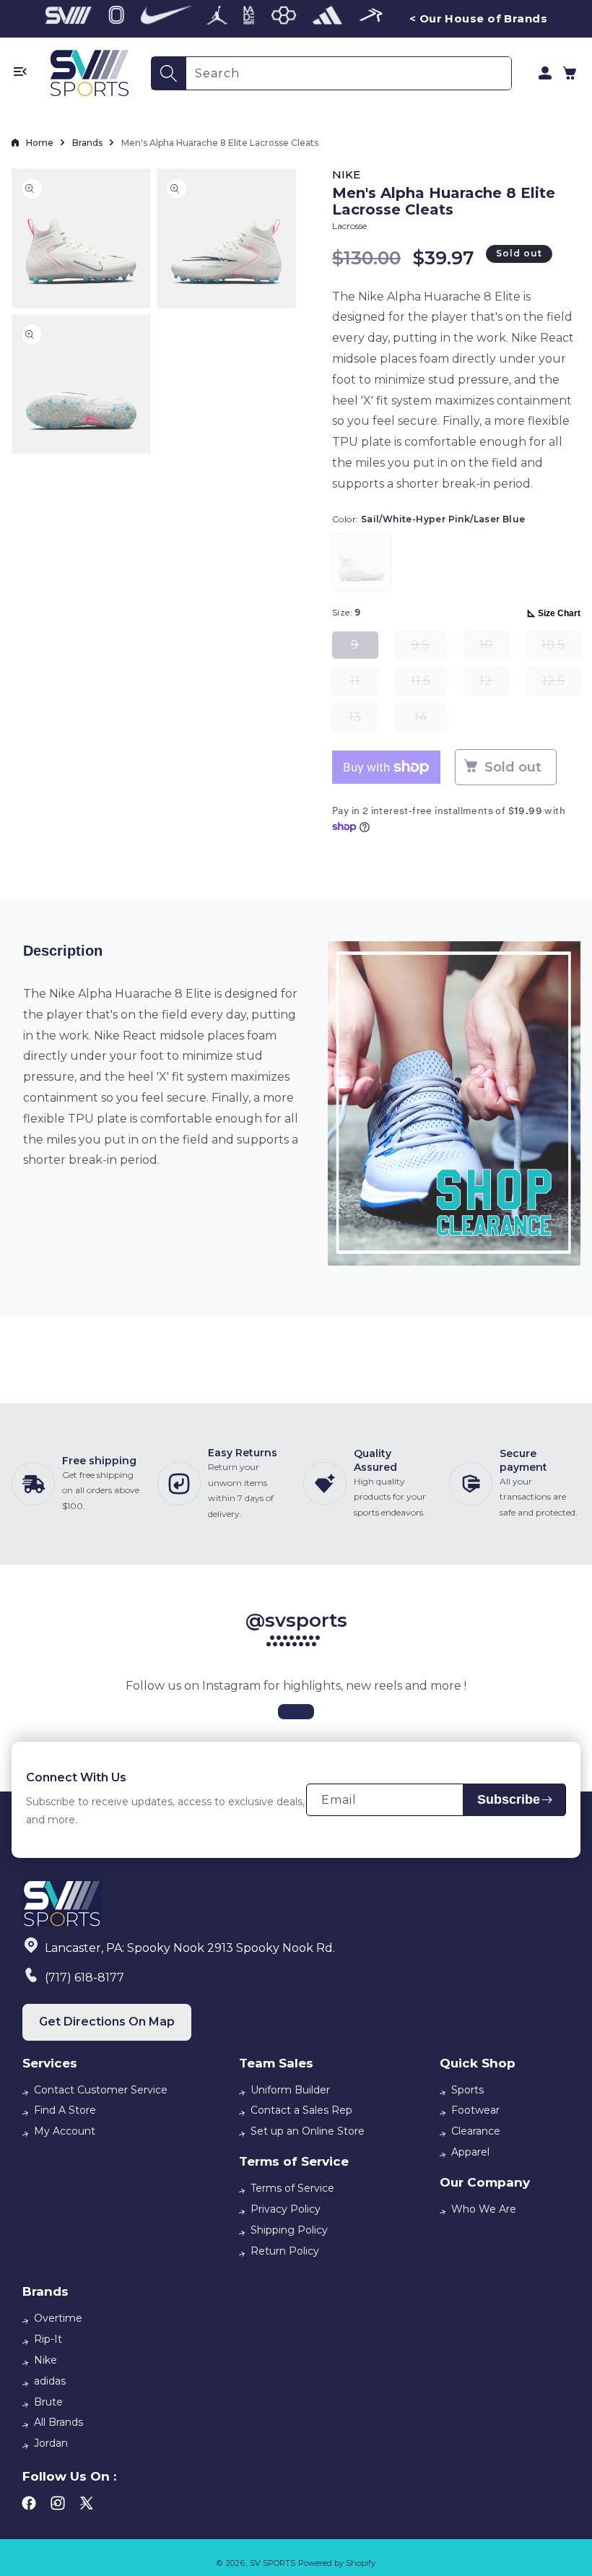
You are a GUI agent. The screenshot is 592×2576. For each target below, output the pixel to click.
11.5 (428, 684)
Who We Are (484, 2209)
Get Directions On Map (107, 2022)
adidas (50, 2381)
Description (63, 951)
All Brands (58, 2422)
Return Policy (285, 2251)
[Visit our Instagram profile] (296, 1712)
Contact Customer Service (101, 2090)
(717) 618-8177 (84, 1978)
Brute (48, 2402)
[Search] (169, 73)
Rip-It (48, 2339)
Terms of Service (292, 2188)
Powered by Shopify (337, 2563)
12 (494, 684)
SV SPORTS (273, 2563)
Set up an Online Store (308, 2131)
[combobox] (349, 73)
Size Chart (559, 613)
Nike (45, 2360)
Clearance (476, 2131)
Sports (467, 2090)
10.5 (561, 648)
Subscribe (509, 1799)
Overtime (58, 2318)
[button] (570, 73)
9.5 (429, 648)
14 (430, 721)
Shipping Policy (289, 2230)
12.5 (561, 684)
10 (494, 648)
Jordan (51, 2443)
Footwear (475, 2110)
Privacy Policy (286, 2209)
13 (364, 721)
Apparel (470, 2152)
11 (364, 684)
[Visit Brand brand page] (69, 19)
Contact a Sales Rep (301, 2110)
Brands (87, 143)
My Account (65, 2131)
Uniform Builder (290, 2090)
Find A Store (65, 2110)
